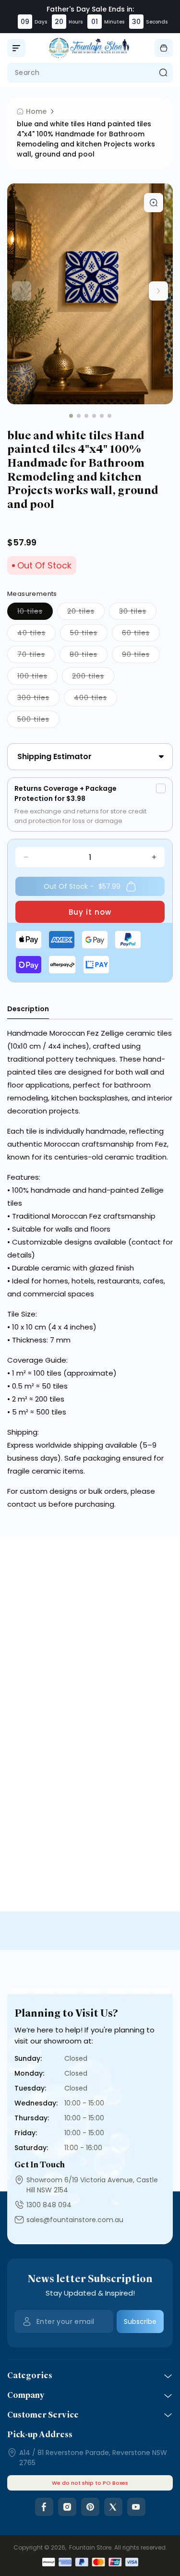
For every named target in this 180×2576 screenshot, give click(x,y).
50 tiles (89, 635)
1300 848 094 (49, 2205)
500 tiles (38, 721)
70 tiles (36, 656)
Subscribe (140, 2322)
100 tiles (37, 678)
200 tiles (93, 678)
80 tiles (89, 656)
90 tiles (141, 656)
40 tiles (36, 635)
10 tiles (35, 613)
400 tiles (96, 699)
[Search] (163, 73)
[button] (16, 48)
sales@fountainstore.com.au (75, 2220)
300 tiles (38, 699)
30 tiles (138, 613)
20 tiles (86, 613)
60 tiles (141, 635)
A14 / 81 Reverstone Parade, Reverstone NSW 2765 (93, 2458)
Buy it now (90, 912)
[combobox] (90, 73)
